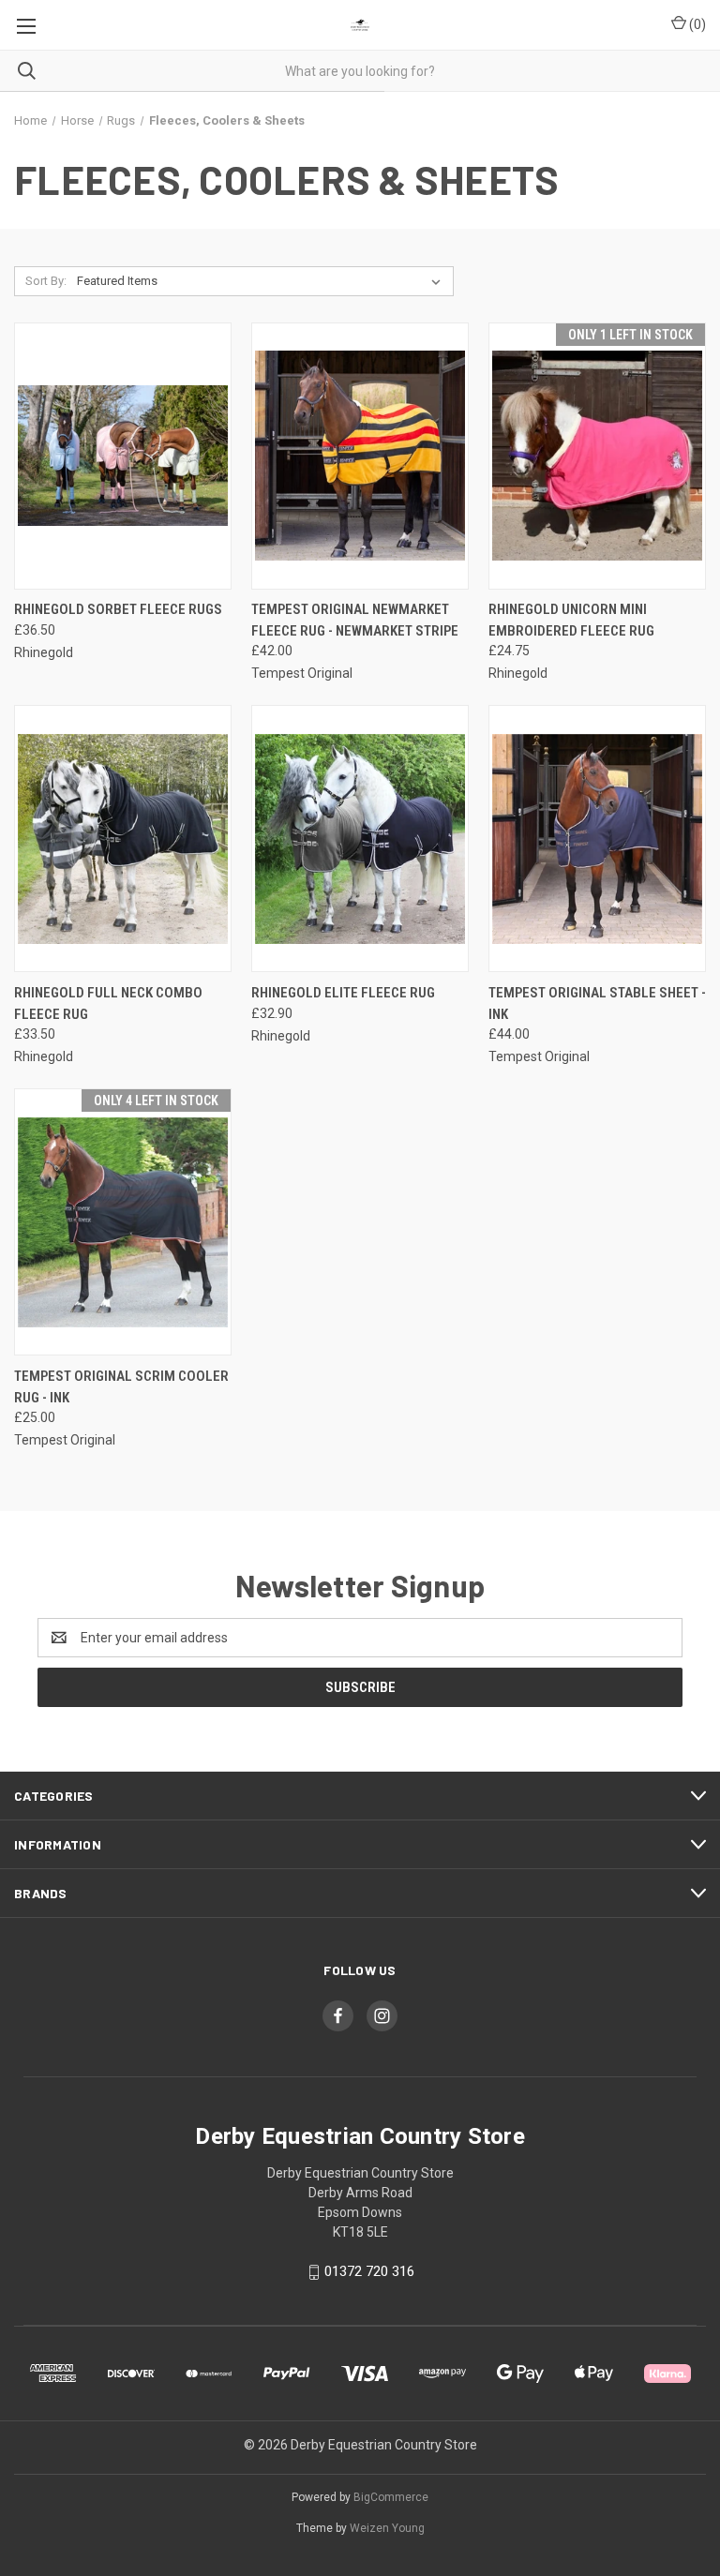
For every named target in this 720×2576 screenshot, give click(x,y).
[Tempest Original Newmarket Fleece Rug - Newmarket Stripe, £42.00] (360, 456)
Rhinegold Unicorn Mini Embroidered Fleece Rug (571, 620)
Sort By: (46, 281)
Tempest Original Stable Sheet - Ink (597, 1003)
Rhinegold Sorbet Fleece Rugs (118, 609)
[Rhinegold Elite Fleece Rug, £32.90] (360, 839)
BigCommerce (391, 2497)
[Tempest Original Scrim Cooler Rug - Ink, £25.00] (123, 1222)
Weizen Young (387, 2528)
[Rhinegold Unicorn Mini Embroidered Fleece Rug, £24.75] (597, 456)
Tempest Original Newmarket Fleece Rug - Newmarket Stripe (355, 620)
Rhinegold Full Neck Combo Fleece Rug (108, 1003)
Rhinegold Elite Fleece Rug (343, 993)
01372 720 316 (369, 2271)
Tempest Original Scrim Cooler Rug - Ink (121, 1387)
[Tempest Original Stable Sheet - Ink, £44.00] (597, 839)
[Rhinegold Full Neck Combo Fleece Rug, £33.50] (123, 839)
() (696, 24)
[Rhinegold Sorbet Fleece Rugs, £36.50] (123, 456)
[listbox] (262, 281)
